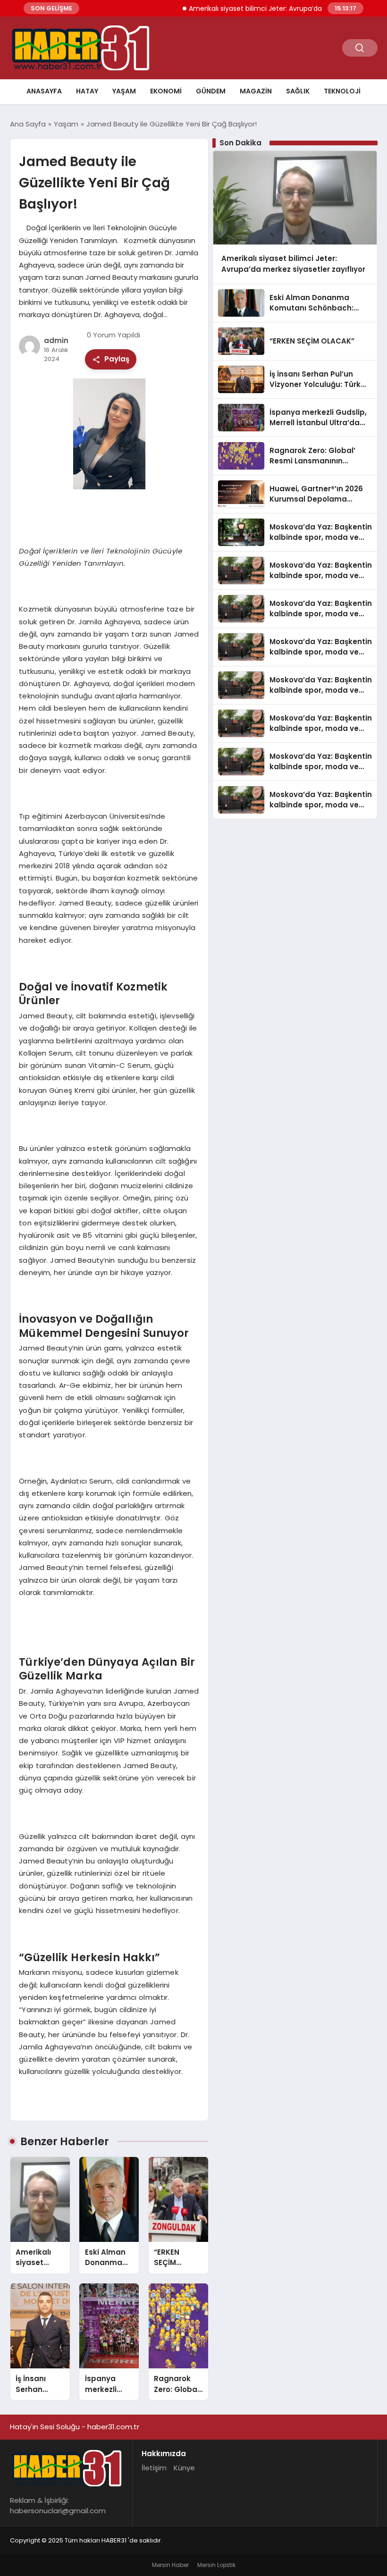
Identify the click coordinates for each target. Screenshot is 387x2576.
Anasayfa (44, 91)
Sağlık (298, 91)
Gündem (211, 91)
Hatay (87, 91)
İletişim (154, 2468)
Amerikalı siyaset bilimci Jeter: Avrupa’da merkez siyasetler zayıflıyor (275, 8)
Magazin (256, 91)
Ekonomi (166, 91)
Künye (184, 2468)
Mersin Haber (170, 2565)
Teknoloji (342, 91)
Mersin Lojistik (216, 2565)
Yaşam (124, 91)
